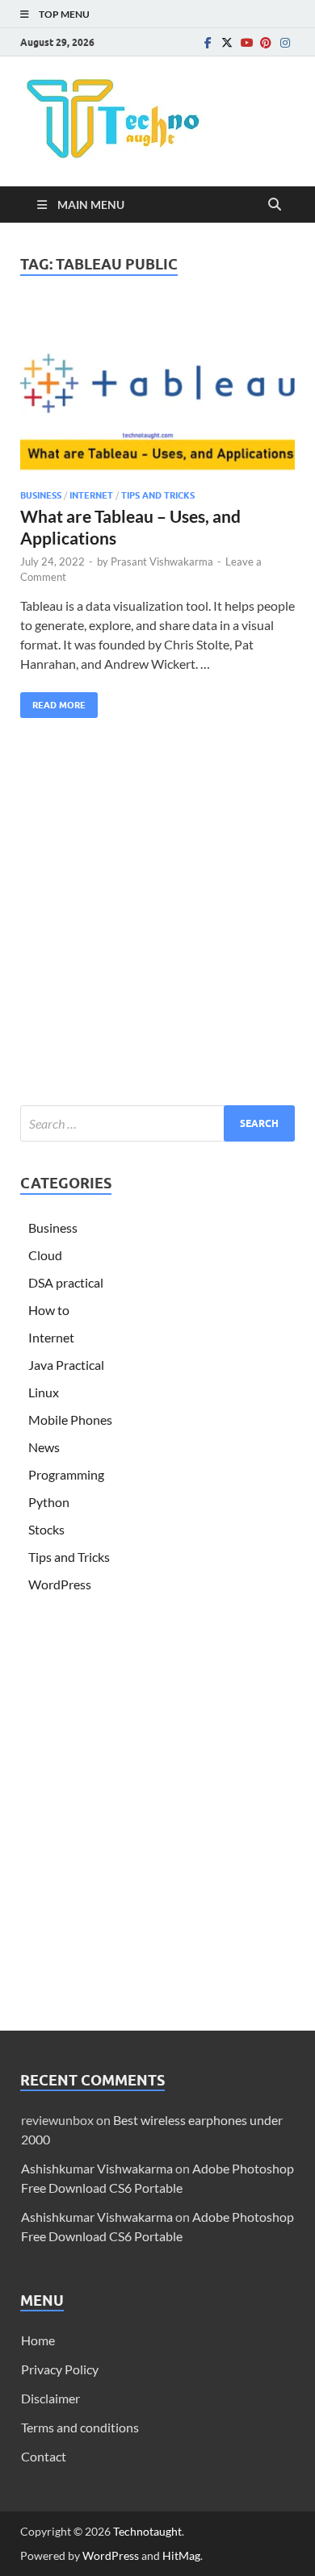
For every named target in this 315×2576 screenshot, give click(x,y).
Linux (44, 1392)
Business (41, 495)
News (44, 1447)
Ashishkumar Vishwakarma (97, 2168)
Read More (53, 701)
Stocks (46, 1529)
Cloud (45, 1255)
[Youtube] (246, 42)
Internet (91, 495)
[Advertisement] (157, 916)
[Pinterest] (266, 42)
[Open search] (275, 205)
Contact (44, 2456)
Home (38, 2340)
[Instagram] (285, 42)
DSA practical (66, 1282)
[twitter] (227, 42)
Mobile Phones (70, 1420)
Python (49, 1502)
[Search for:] (157, 1123)
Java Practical (66, 1365)
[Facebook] (208, 42)
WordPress (60, 1584)
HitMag (181, 2555)
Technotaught (147, 2531)
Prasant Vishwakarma (162, 562)
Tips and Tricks (158, 495)
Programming (66, 1474)
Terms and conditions (80, 2427)
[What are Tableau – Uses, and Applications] (157, 392)
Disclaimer (50, 2398)
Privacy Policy (60, 2369)
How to (49, 1310)
